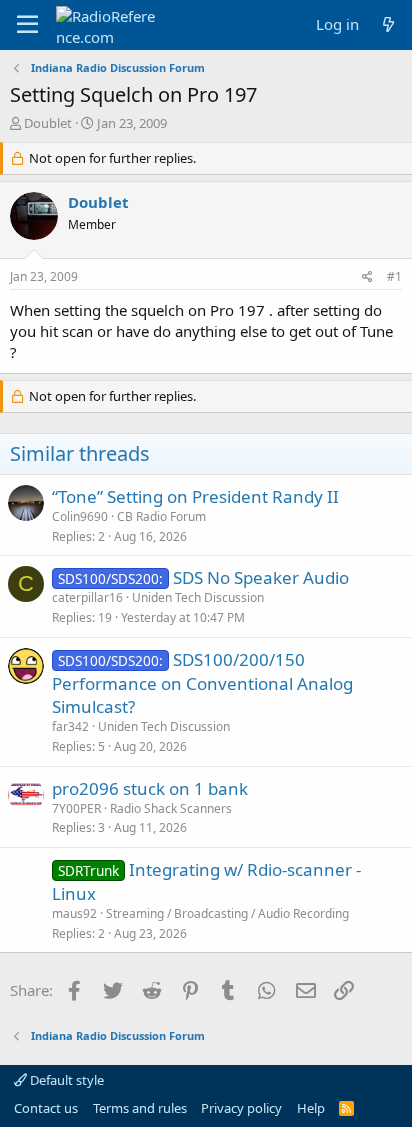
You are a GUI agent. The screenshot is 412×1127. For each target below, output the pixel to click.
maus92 (74, 913)
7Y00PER (76, 808)
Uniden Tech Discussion (198, 597)
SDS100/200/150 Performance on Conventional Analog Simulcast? (202, 683)
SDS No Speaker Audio (261, 577)
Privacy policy (241, 1108)
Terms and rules (140, 1108)
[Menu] (27, 25)
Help (311, 1108)
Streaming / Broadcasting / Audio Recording (227, 913)
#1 (394, 276)
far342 (70, 726)
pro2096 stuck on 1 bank (150, 788)
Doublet (48, 123)
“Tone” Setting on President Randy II (195, 496)
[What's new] (388, 24)
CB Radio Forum (161, 516)
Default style (65, 1080)
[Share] (367, 277)
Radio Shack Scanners (171, 808)
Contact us (46, 1108)
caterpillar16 (87, 597)
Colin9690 (80, 516)
